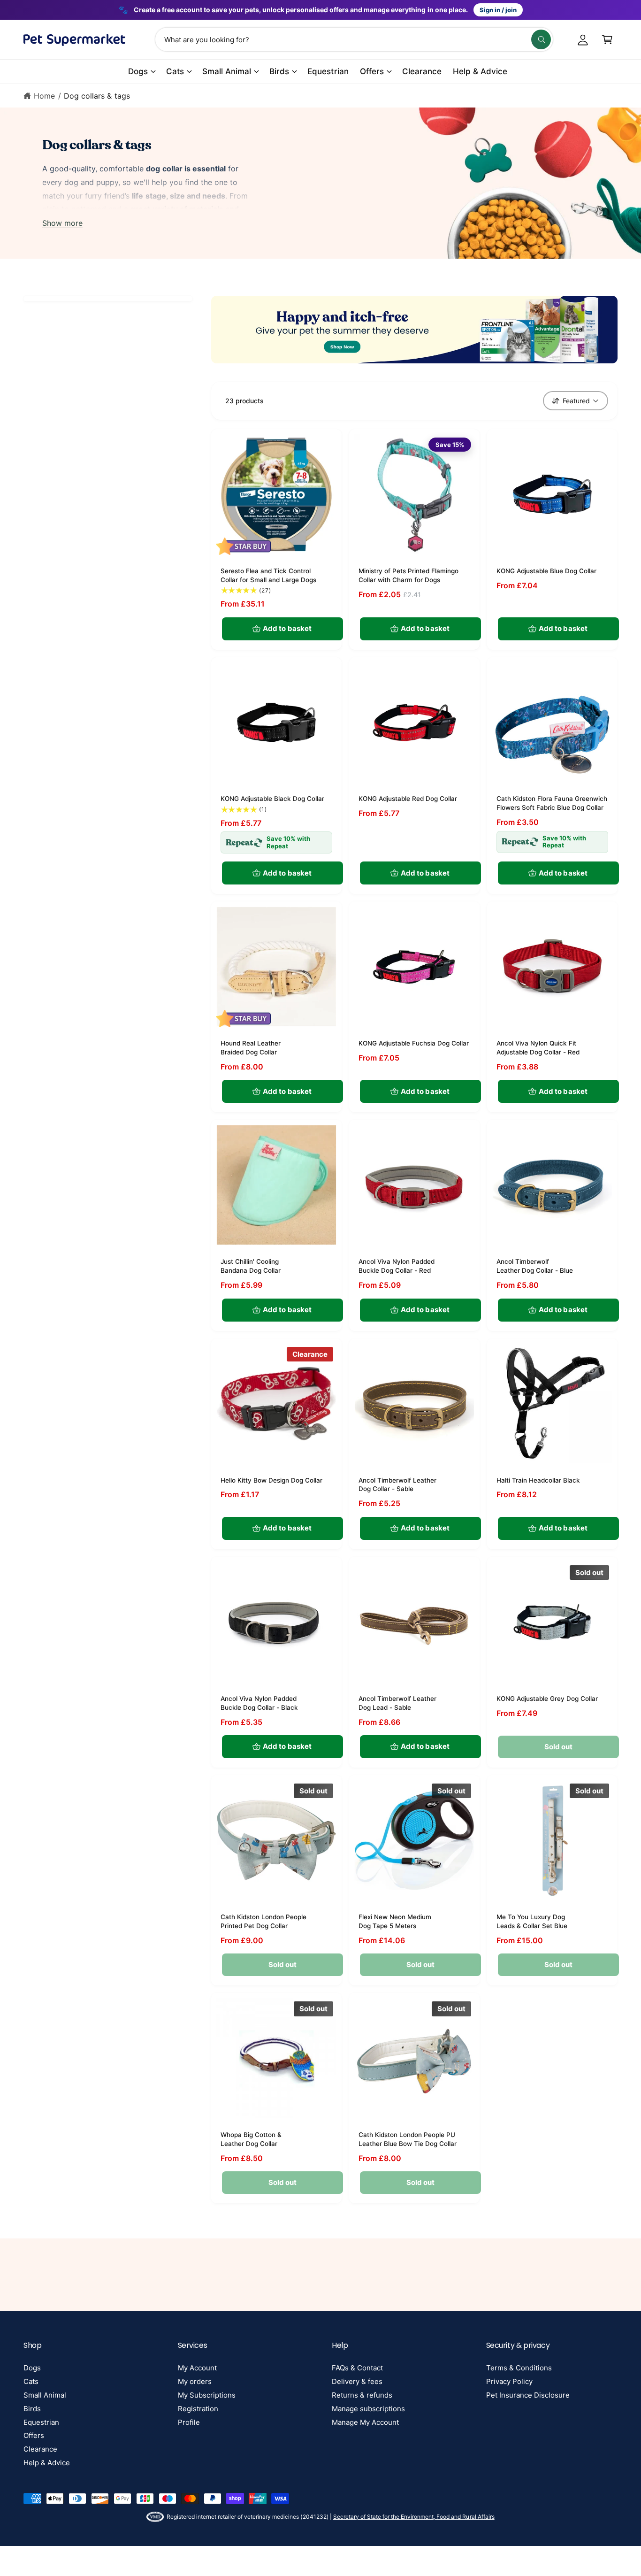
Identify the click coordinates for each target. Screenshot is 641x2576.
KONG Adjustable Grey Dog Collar (547, 1699)
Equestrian (41, 2422)
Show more (62, 223)
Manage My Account (365, 2422)
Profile (189, 2422)
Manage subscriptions (368, 2409)
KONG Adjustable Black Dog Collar (272, 799)
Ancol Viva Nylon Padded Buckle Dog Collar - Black (259, 1703)
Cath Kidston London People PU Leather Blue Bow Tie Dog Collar (408, 2139)
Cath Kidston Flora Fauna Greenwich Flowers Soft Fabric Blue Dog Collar (552, 803)
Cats (175, 71)
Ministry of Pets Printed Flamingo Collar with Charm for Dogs (408, 575)
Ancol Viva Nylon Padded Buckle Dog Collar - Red (397, 1266)
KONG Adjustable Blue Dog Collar (546, 571)
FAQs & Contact (357, 2368)
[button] (607, 39)
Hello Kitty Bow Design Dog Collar (271, 1480)
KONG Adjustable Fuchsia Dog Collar (414, 1043)
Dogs (138, 71)
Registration (198, 2409)
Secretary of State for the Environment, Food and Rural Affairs (414, 2517)
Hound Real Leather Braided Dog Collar (251, 1048)
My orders (195, 2381)
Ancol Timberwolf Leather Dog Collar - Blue (535, 1266)
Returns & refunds (362, 2395)
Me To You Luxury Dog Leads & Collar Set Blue (532, 1921)
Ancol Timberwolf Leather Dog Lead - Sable (397, 1703)
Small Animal (227, 71)
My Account (197, 2368)
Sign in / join (498, 10)
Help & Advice (47, 2463)
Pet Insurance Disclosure (528, 2395)
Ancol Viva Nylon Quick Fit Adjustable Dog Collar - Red (538, 1048)
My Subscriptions (207, 2395)
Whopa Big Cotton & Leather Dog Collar (251, 2139)
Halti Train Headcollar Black (538, 1480)
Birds (279, 71)
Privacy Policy (509, 2381)
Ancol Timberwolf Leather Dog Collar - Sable (397, 1485)
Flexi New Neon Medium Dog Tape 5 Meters (395, 1921)
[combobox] (354, 39)
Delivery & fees (357, 2381)
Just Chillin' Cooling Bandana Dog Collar (251, 1266)
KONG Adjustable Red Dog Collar (408, 799)
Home (44, 96)
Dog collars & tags (97, 96)
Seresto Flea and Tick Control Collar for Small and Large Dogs (268, 575)
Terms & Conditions (519, 2368)
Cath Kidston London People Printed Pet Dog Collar (263, 1921)
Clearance (40, 2449)
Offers (372, 71)
